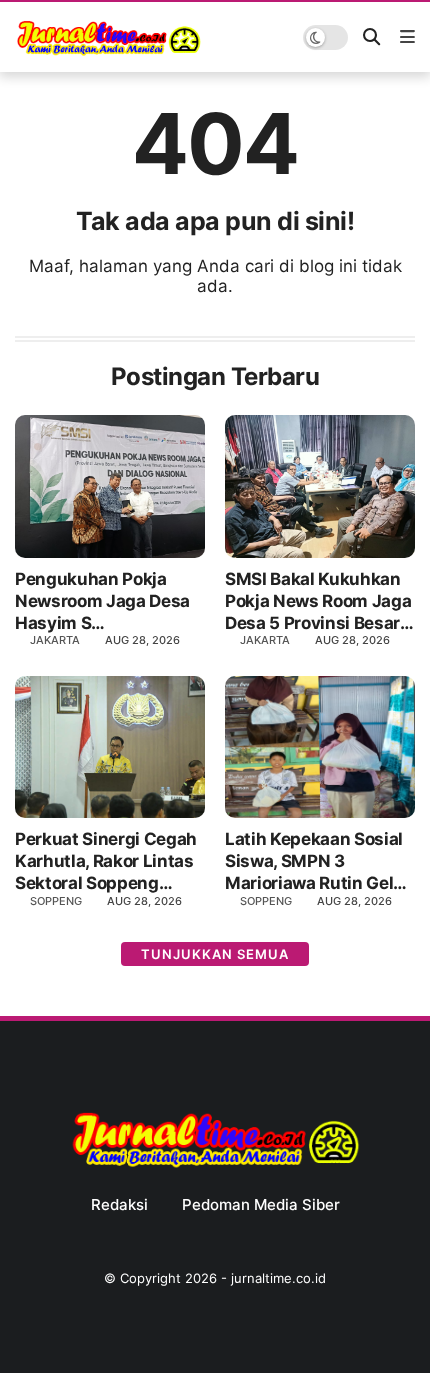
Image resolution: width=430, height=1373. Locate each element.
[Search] (371, 37)
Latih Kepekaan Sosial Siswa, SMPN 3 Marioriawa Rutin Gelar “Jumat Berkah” (317, 861)
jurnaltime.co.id (278, 1278)
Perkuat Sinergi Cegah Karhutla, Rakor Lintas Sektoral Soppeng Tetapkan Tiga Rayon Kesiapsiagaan (106, 861)
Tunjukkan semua (215, 954)
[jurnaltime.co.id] (108, 52)
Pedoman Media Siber (261, 1205)
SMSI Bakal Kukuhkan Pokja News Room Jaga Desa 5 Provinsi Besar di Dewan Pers (318, 601)
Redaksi (119, 1205)
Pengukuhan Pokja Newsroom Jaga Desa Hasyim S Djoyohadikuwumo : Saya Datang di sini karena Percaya (102, 601)
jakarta (265, 640)
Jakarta (55, 640)
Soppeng (56, 901)
